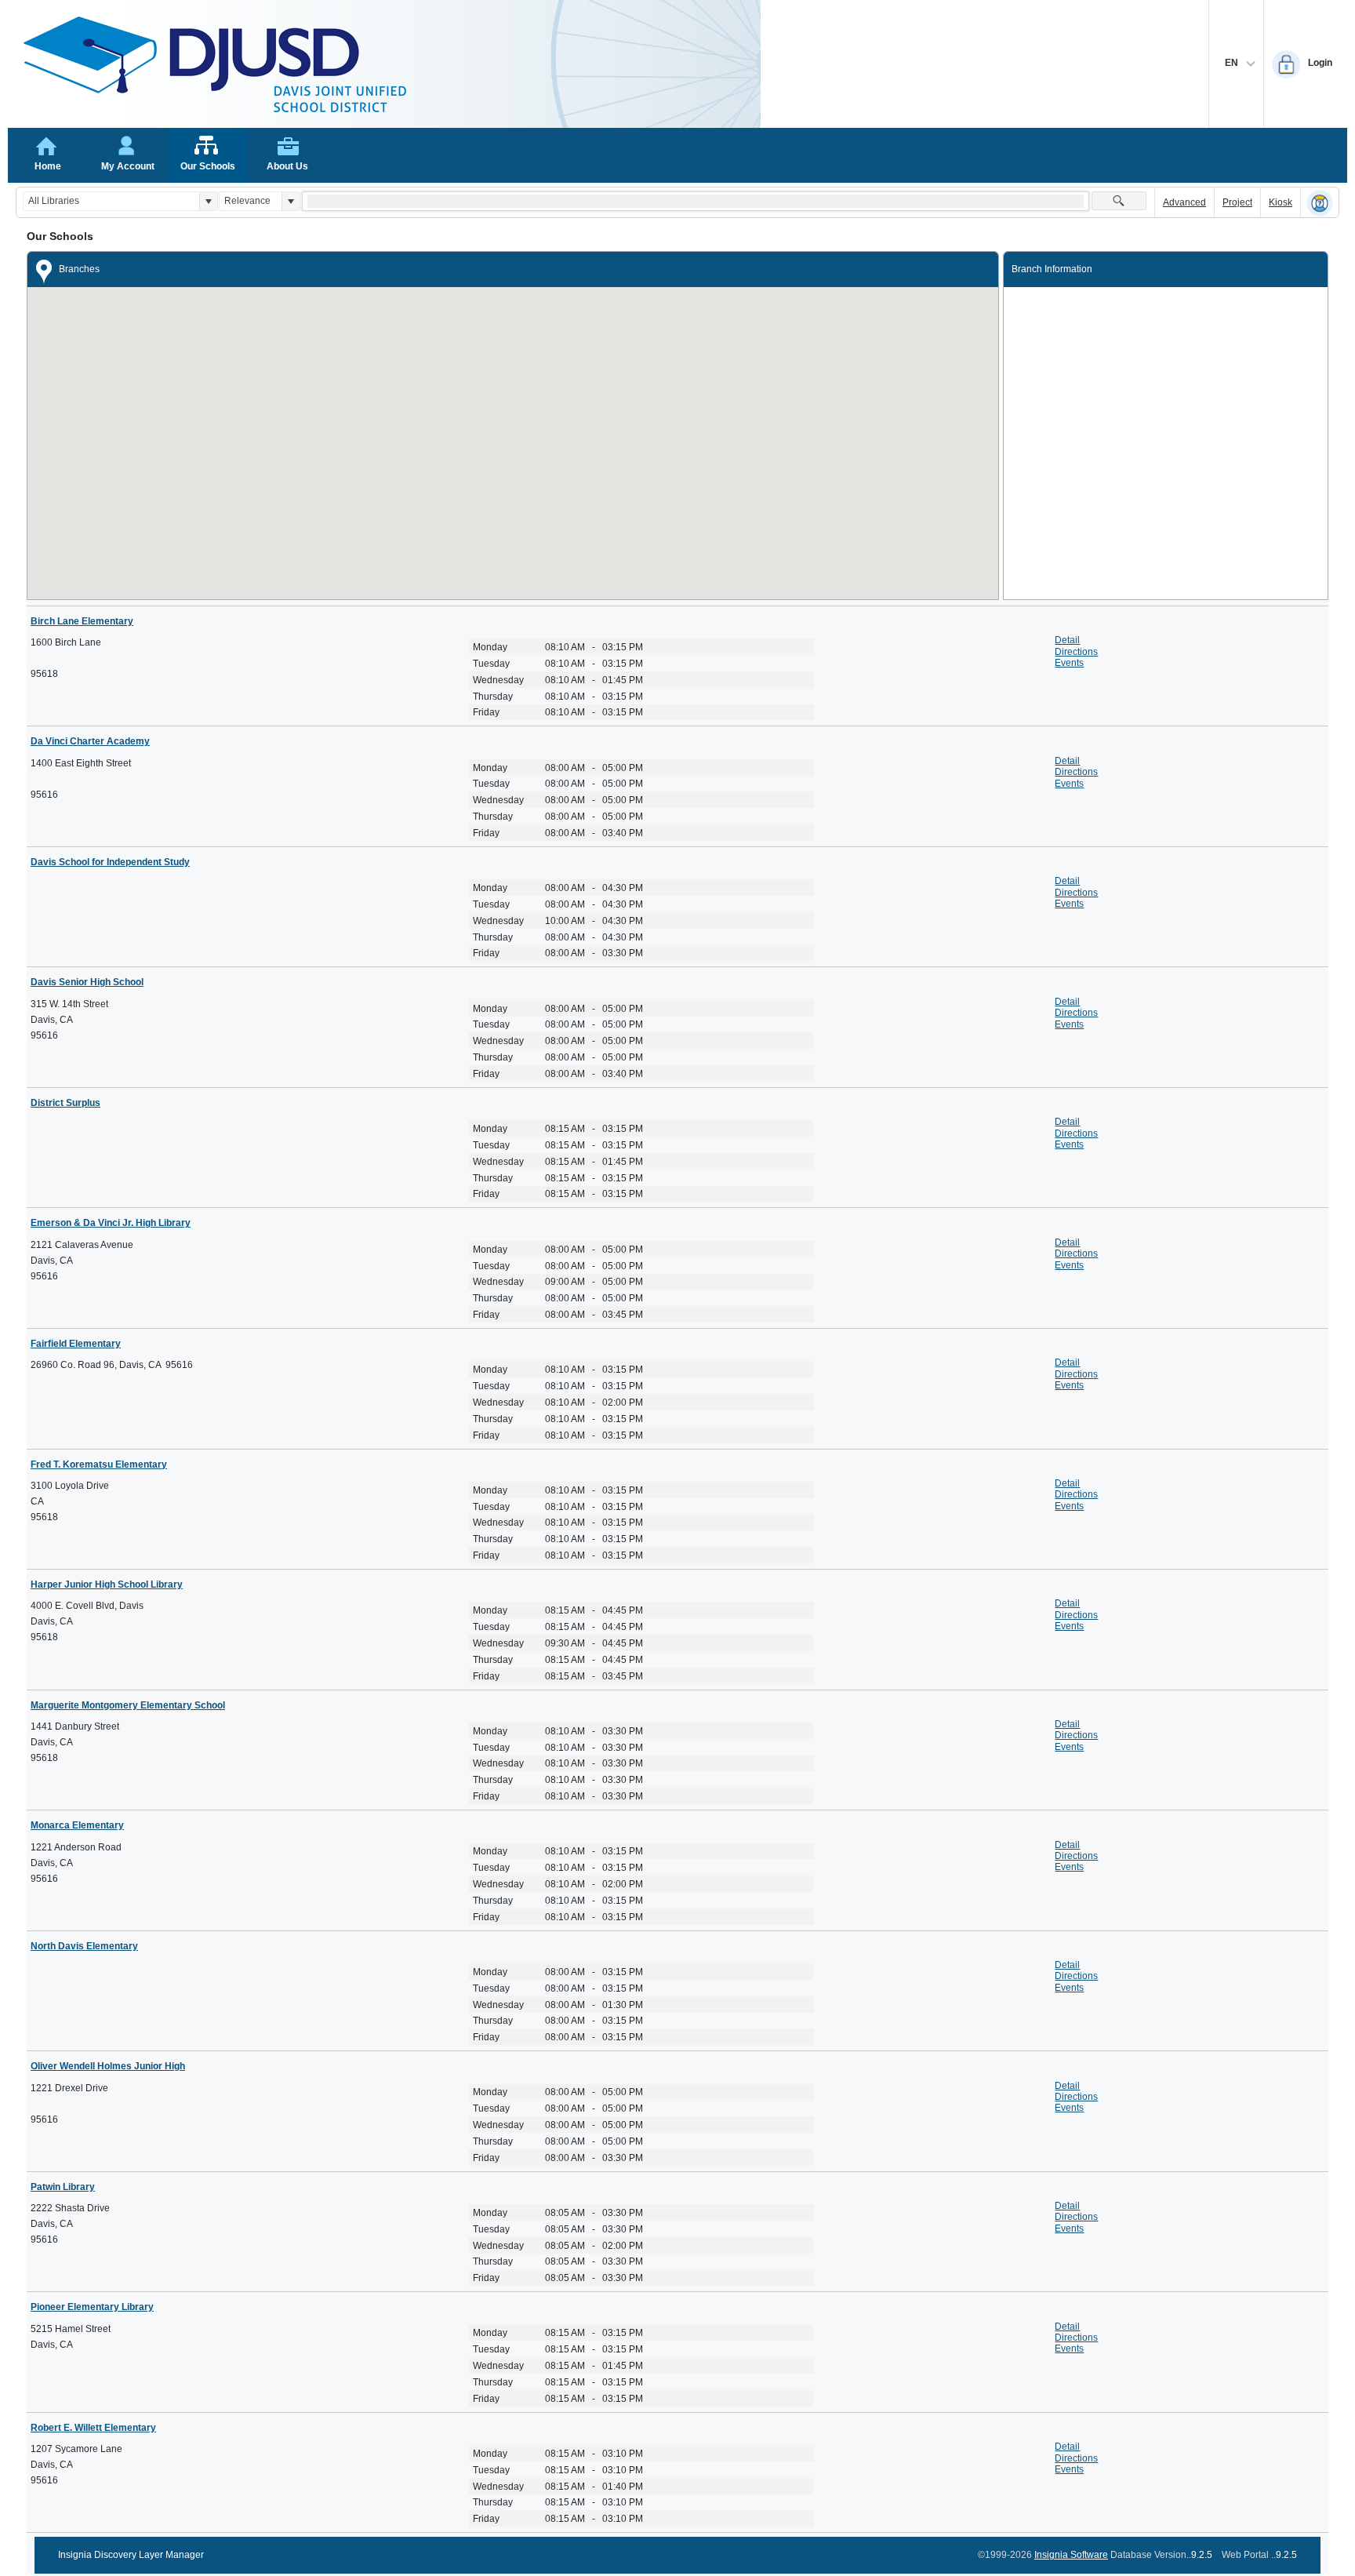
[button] (208, 201)
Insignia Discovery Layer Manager (131, 2555)
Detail (1067, 640)
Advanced (1184, 202)
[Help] (1320, 203)
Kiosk (1281, 202)
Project (1237, 202)
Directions (1076, 652)
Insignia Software (1071, 2555)
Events (1069, 663)
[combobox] (111, 201)
